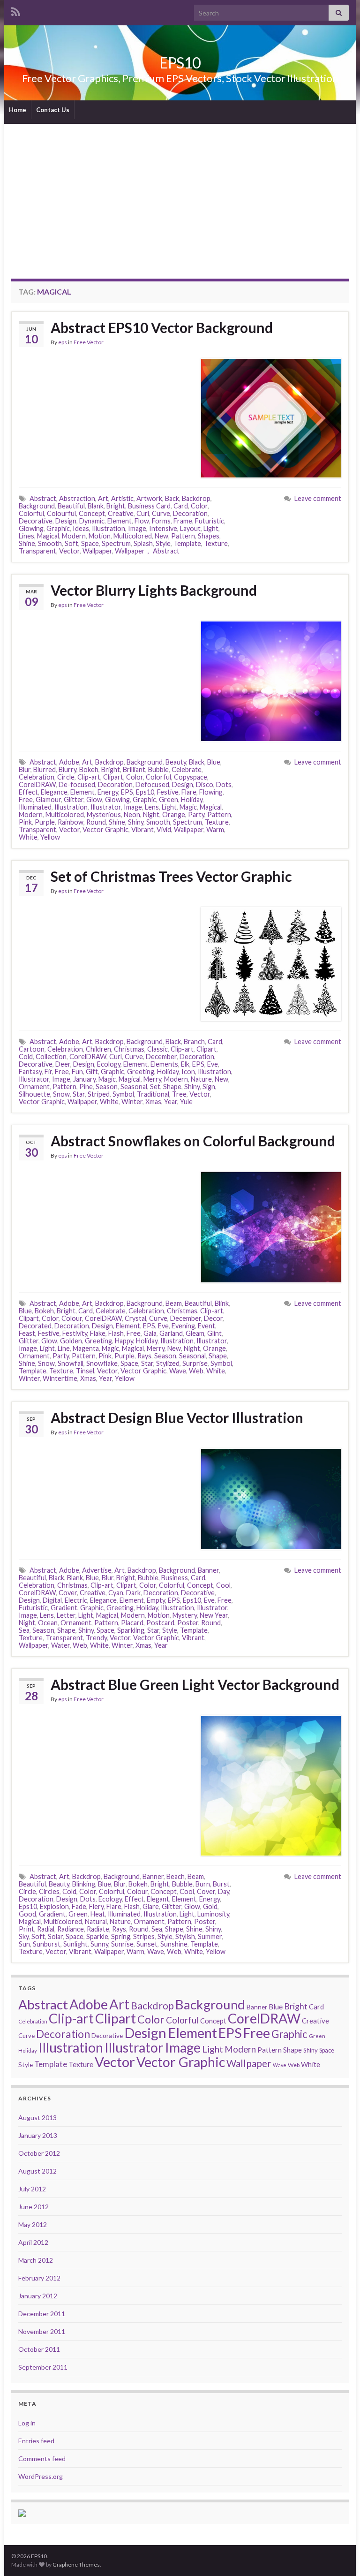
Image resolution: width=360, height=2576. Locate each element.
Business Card (149, 506)
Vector (69, 551)
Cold (26, 1057)
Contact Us (53, 110)
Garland (171, 1333)
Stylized (168, 1363)
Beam (174, 1303)
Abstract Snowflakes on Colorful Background (193, 1141)
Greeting (141, 1072)
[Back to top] (339, 2555)
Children (98, 1049)
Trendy (96, 1638)
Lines (26, 536)
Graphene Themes (76, 2565)
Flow (142, 521)
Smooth (50, 543)
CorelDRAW (37, 784)
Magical (48, 536)
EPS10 (180, 63)
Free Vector (89, 342)
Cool (223, 1585)
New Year (214, 1615)
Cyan (116, 1593)
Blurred (45, 769)
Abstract (43, 498)
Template (187, 543)
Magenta (86, 1348)
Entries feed (36, 2441)
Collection (51, 1057)
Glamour (48, 799)
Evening (183, 1326)
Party (196, 814)
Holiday (192, 799)
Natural (96, 1921)
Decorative (36, 521)
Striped (99, 1094)
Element (120, 521)
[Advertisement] (180, 194)
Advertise (97, 1570)
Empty (156, 1600)
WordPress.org (41, 2476)
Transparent (37, 551)
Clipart (113, 777)
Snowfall (71, 1363)
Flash (116, 1333)
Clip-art (89, 777)
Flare (189, 792)
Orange (174, 814)
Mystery (185, 1615)
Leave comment (318, 498)
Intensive (163, 528)
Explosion (54, 1906)
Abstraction (77, 498)
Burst (221, 1884)
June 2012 (34, 2207)
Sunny (99, 1944)
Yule (186, 1102)
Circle (66, 777)
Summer (210, 1936)
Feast (27, 1333)
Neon (132, 814)
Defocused (152, 784)
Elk (185, 1064)
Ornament (34, 1087)
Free (26, 799)
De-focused (77, 784)
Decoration (190, 513)
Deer (63, 1064)
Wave (178, 1371)
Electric (76, 1600)
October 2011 (39, 2349)
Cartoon (32, 1049)
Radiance (71, 1929)
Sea (24, 1630)
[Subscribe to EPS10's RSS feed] (16, 10)
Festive (168, 792)
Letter (66, 1615)
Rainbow (71, 822)
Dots (224, 784)
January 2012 (38, 2296)
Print (26, 1929)
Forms (161, 521)
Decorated (35, 1326)
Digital (52, 1600)
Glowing (31, 528)
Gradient (64, 1608)
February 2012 (39, 2278)
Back (172, 498)
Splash (143, 543)
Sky (24, 1936)
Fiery (96, 1906)
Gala (150, 1333)
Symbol (123, 1094)
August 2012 (37, 2171)
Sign (209, 1087)
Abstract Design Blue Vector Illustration (177, 1417)
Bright (116, 506)
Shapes (209, 536)
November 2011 (42, 2331)
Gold (210, 1906)
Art (103, 498)
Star (79, 1094)
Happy (124, 1341)
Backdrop (196, 498)
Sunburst (47, 1944)
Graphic (58, 528)
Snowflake (102, 1363)
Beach (176, 1876)
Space (90, 543)
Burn (203, 1884)
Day (224, 1891)
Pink (25, 822)
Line (64, 1348)
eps (63, 342)
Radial (46, 1929)
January (84, 1079)
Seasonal (134, 1087)
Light (211, 528)
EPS (127, 792)
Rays (144, 1356)
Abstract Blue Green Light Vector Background (195, 1684)
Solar (55, 1936)
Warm (215, 830)
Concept (92, 513)
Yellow (50, 837)
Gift (92, 1072)
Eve (213, 1064)
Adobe (69, 762)
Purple (45, 822)
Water (60, 1645)
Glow (94, 799)
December (161, 1057)
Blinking (84, 1884)
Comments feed (42, 2459)
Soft (71, 543)
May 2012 (33, 2224)
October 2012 (39, 2153)
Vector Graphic (105, 830)
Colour (72, 1318)
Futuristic (210, 521)
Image (137, 528)
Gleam (195, 1333)
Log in (27, 2423)
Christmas (129, 1049)
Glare (151, 1906)
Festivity (75, 1333)
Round (96, 822)
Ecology (109, 1064)
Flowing (211, 792)
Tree (179, 1094)
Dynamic (92, 521)
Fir (48, 1072)
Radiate (98, 1929)
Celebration (37, 777)
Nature (201, 1079)
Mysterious (104, 814)
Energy (108, 792)
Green (169, 799)
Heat (98, 1914)
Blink (222, 1303)
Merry (152, 1079)
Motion (100, 536)
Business (175, 1578)
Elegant (158, 1899)
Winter (132, 1102)
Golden (71, 1341)
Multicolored (133, 536)
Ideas (81, 528)
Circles (49, 1891)
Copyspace (191, 777)
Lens (152, 807)
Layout (190, 528)
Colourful (61, 513)
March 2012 (36, 2260)
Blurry (67, 769)
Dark (133, 1593)
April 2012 (33, 2242)
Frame (183, 521)
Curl (143, 513)
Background (37, 506)
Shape (172, 1087)
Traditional (153, 1094)
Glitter (74, 799)
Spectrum (116, 543)
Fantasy (30, 1072)
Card (181, 506)
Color (199, 506)
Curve (161, 513)
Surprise (195, 1363)
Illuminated (35, 807)
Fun (77, 1072)
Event (206, 1326)
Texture (216, 543)
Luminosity (213, 1914)
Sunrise (122, 1944)
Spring (121, 1936)
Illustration (109, 528)
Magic (188, 807)
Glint (214, 1333)
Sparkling (131, 1630)
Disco (205, 784)
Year (171, 1102)
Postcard (160, 1623)
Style (163, 543)
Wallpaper (97, 551)
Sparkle (97, 1936)
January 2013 (38, 2135)
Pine (86, 1087)
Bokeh (89, 769)
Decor (213, 1318)
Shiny (136, 822)
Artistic (122, 498)
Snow (61, 1094)
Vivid (164, 830)
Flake (98, 1333)
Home (18, 110)
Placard (132, 1623)
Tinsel (85, 1371)
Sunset (147, 1944)
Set (155, 1087)
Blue (214, 762)
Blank (96, 506)
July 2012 (32, 2189)
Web (196, 1371)
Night (151, 814)
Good (27, 1914)
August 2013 (37, 2118)
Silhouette (34, 1094)
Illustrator (106, 807)
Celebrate (187, 769)
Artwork (149, 498)
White (28, 837)
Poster (188, 1623)
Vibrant (142, 830)
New (161, 536)
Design (66, 521)
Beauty (176, 762)
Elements (164, 1064)
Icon (188, 1072)
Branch (194, 1042)
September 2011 (43, 2367)
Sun (24, 1944)
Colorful (31, 513)
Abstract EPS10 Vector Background (162, 327)
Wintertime (60, 1378)
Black (197, 762)
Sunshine (174, 1944)
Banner (208, 1570)
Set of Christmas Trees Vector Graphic (171, 876)
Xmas (153, 1102)
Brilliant (134, 769)
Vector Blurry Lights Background (154, 590)
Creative (121, 513)
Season (107, 1087)
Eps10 (145, 792)
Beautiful (71, 506)
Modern (74, 536)
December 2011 (42, 2314)
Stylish (185, 1936)
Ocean (48, 1623)
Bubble (158, 769)
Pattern (183, 536)
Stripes (144, 1936)
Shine (27, 543)
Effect (28, 792)
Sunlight (75, 1944)
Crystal (135, 1318)
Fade (79, 1906)
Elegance (54, 792)
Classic (157, 1049)
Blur (25, 769)
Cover (68, 1593)
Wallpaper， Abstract (147, 551)
